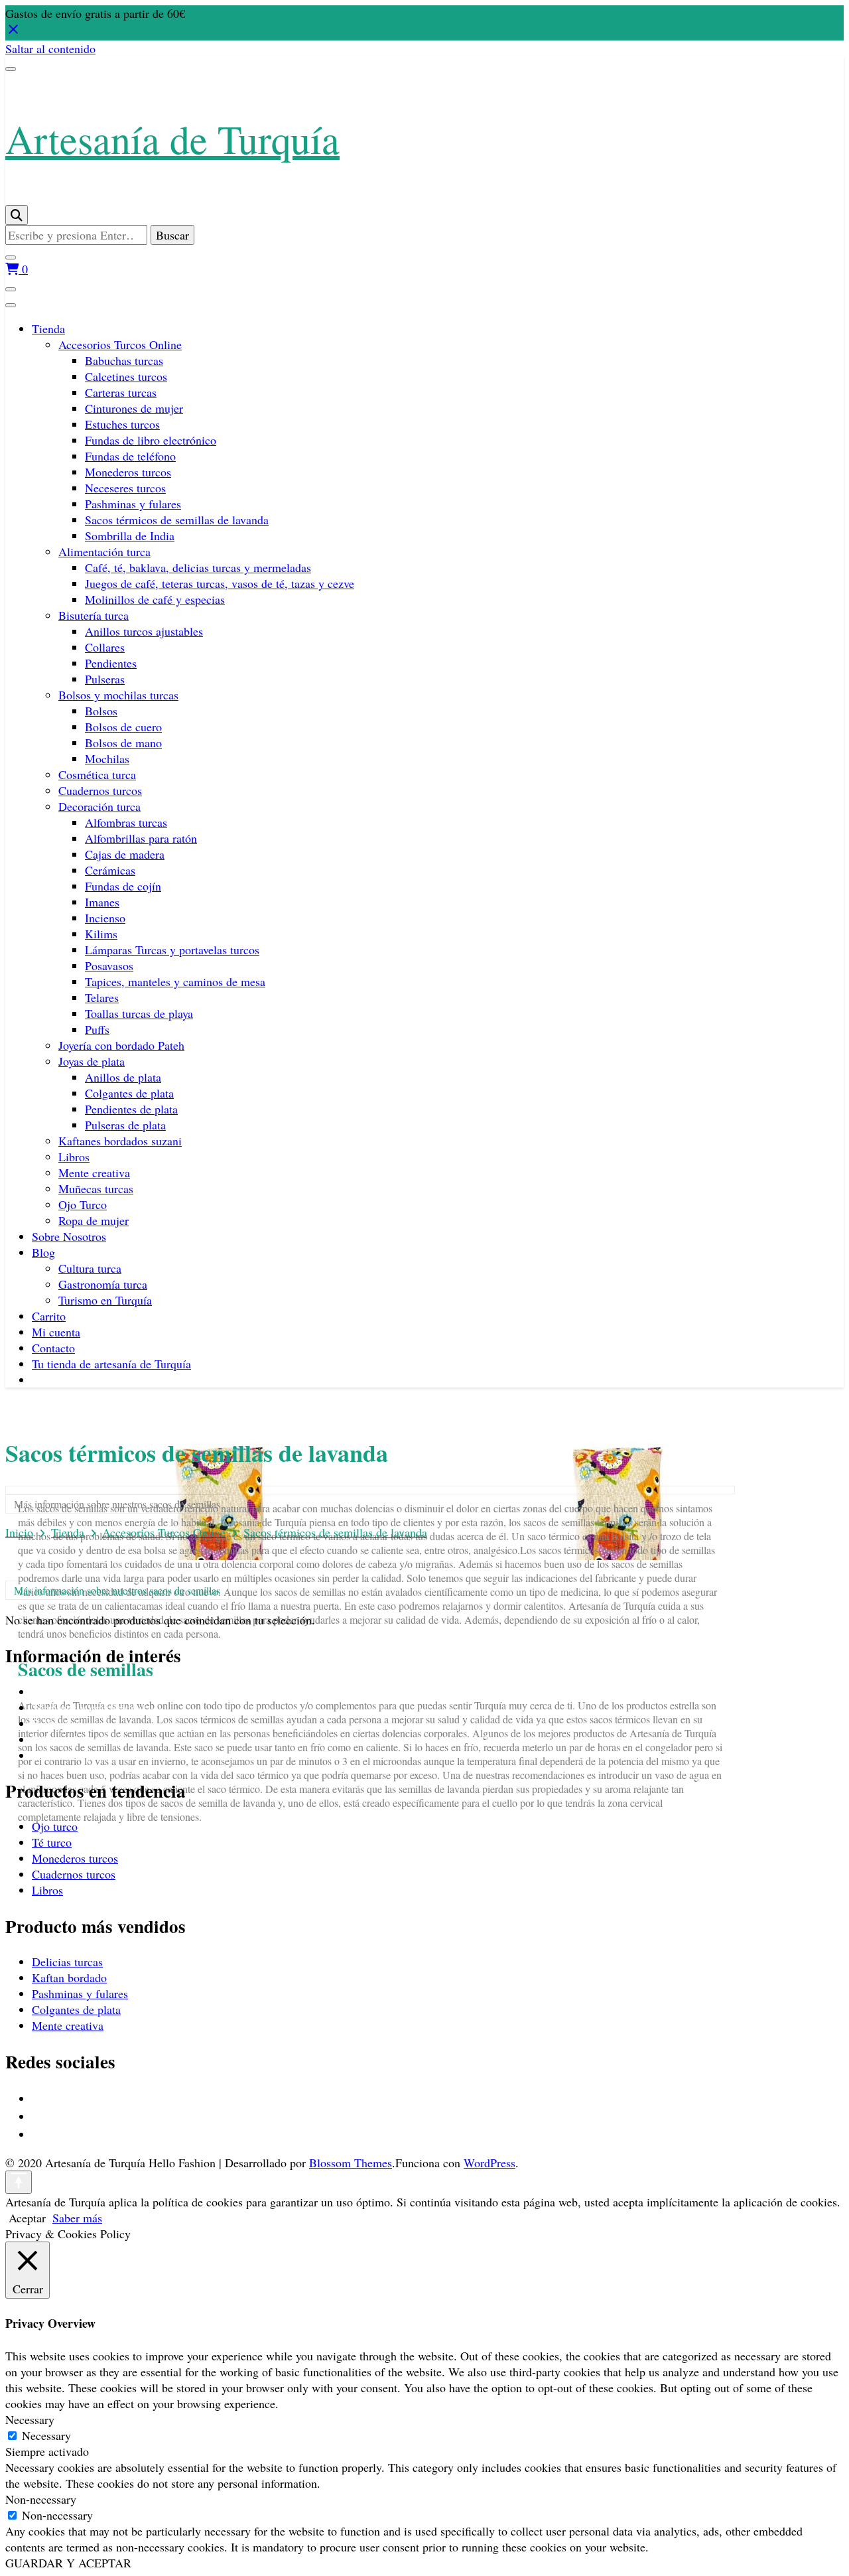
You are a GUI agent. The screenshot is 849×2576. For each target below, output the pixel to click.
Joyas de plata (92, 1061)
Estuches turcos (122, 424)
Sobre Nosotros (69, 1236)
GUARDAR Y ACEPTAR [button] (68, 2563)
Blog (43, 1252)
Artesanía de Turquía (172, 139)
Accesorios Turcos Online (120, 344)
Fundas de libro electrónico (151, 440)
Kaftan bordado (69, 1977)
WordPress (490, 2163)
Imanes (102, 902)
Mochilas (107, 758)
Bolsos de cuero (123, 727)
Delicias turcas (67, 1962)
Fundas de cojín (123, 886)
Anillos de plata (123, 1077)
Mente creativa (94, 1173)
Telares (102, 997)
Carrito (49, 1316)
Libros (74, 1157)
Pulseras (105, 679)
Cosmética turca (97, 774)
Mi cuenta (56, 1332)
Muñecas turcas (96, 1188)
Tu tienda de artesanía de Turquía (111, 1364)
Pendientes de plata (131, 1109)
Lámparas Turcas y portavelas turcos (172, 950)
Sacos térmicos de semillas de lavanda (177, 520)
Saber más (77, 2218)
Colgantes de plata (129, 1093)
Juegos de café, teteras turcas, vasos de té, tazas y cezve (220, 583)
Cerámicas (110, 870)
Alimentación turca (104, 551)
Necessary (46, 2435)
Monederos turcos (128, 472)
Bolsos (101, 711)
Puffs (97, 1029)
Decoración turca (99, 806)
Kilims (101, 934)
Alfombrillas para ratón (141, 838)
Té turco (52, 1842)
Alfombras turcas (126, 822)
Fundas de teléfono (130, 456)
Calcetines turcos (126, 376)
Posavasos (109, 966)
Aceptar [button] (27, 2218)
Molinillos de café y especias (155, 599)
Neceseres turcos (125, 488)
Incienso (105, 918)
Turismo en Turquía (105, 1300)
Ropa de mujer (94, 1220)
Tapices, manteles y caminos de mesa (175, 981)
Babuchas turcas (124, 360)
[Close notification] (13, 33)
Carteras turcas (121, 392)
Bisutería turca (94, 615)
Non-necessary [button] (41, 2499)
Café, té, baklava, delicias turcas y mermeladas (198, 567)
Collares (105, 647)
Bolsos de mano (123, 743)
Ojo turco (55, 1826)
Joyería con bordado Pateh (121, 1045)
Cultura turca (90, 1268)
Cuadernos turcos (100, 790)
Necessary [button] (30, 2419)
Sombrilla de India (130, 536)
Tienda (48, 328)
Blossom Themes (351, 2163)
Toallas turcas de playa (139, 1013)
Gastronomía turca (103, 1284)
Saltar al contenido (50, 48)
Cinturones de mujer (134, 408)
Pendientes (111, 663)
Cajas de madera (125, 854)
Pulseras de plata (125, 1125)
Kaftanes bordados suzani (120, 1141)
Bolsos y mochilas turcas (118, 695)
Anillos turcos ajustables (144, 631)
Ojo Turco (83, 1204)
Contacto (53, 1348)
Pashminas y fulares (133, 504)
